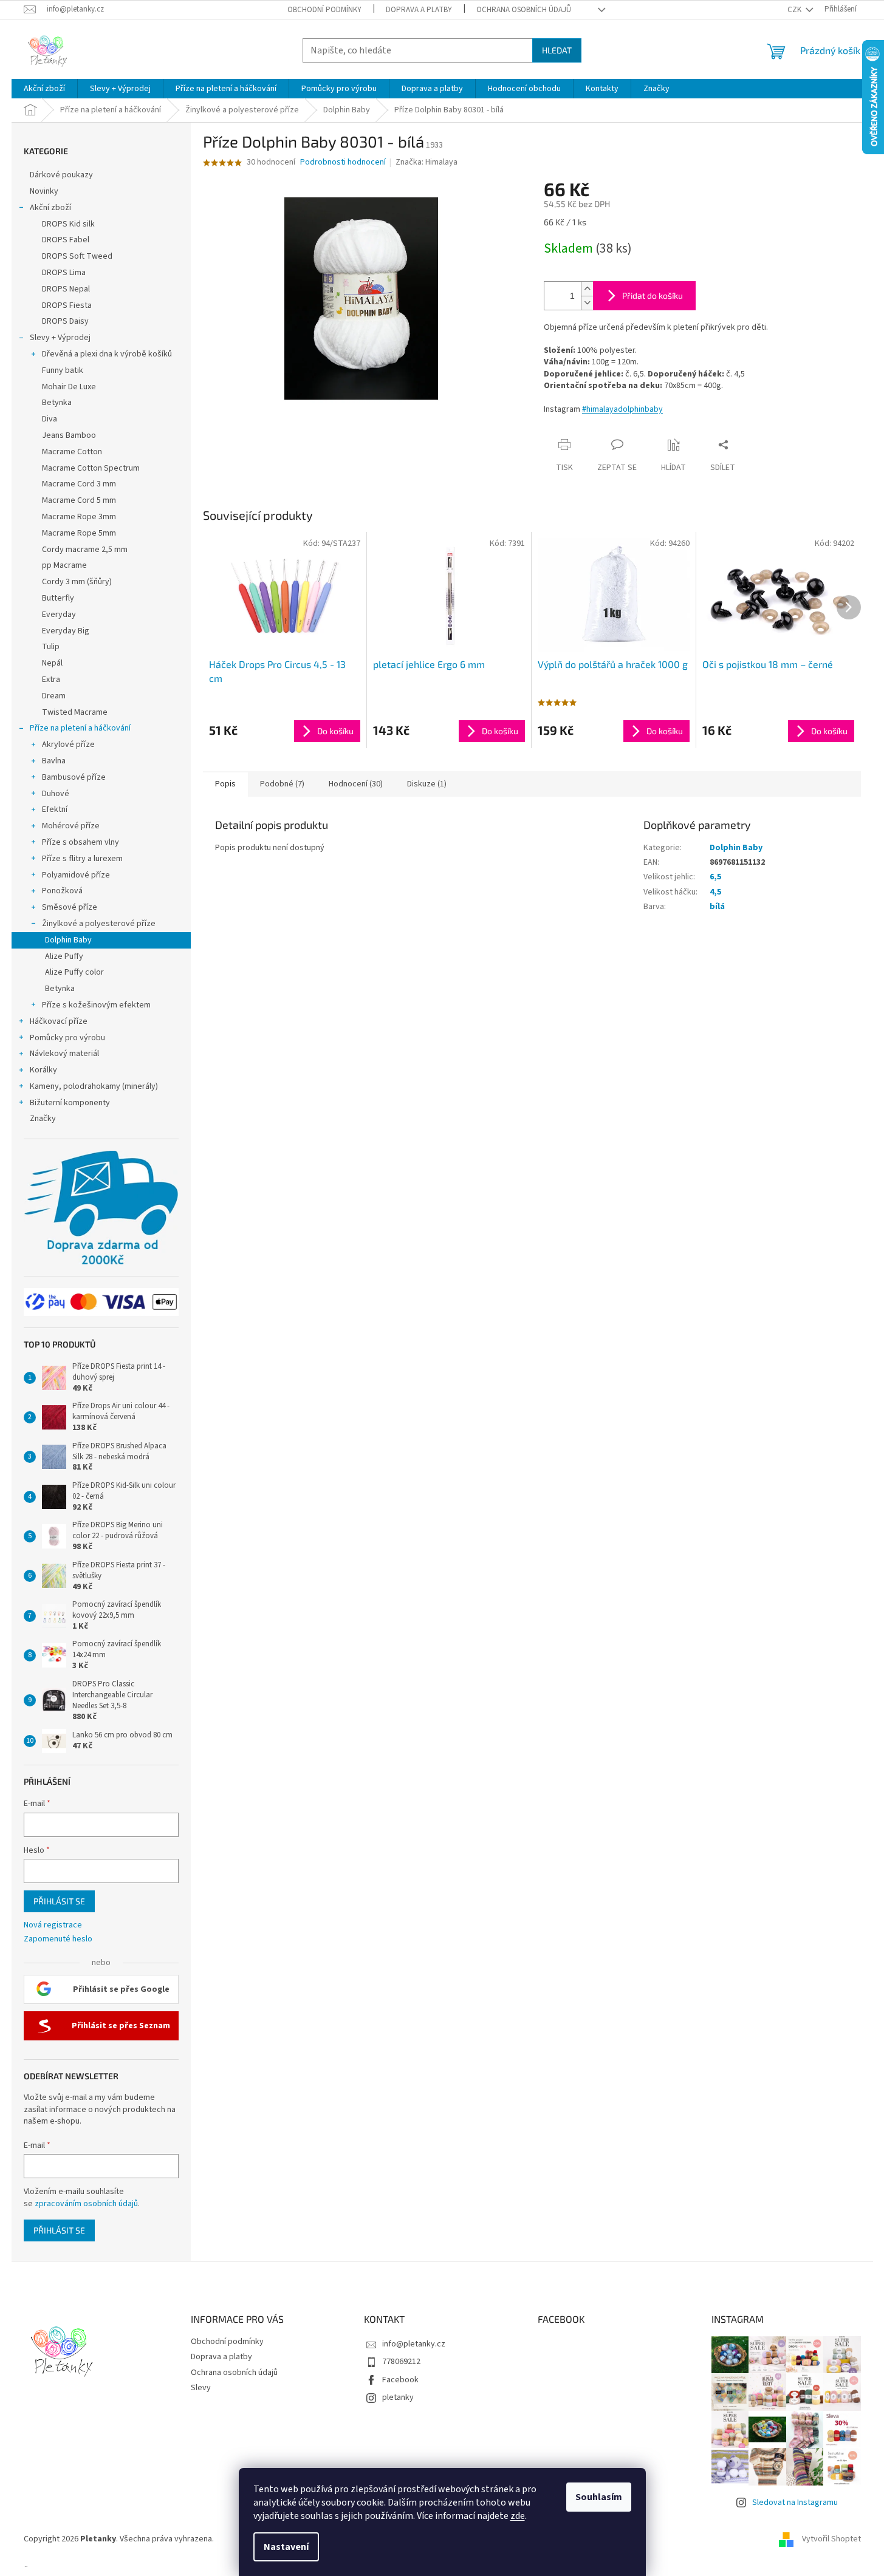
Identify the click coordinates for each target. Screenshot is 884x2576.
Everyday (59, 615)
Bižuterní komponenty (70, 1103)
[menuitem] (44, 89)
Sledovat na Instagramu (795, 2503)
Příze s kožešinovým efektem (96, 1005)
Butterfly (58, 598)
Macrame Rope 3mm (79, 517)
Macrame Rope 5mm (79, 533)
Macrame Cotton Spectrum (91, 468)
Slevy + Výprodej (60, 338)
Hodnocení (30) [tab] (356, 784)
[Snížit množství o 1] (587, 303)
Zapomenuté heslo (58, 1939)
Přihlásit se (59, 1901)
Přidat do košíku (653, 295)
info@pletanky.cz (414, 2344)
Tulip (51, 647)
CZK (795, 10)
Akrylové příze (68, 745)
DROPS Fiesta (67, 305)
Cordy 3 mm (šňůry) (77, 582)
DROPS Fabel (66, 240)
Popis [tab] (225, 784)
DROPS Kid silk (68, 224)
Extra (51, 680)
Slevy (201, 2388)
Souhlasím (599, 2497)
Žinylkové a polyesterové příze (99, 924)
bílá (717, 907)
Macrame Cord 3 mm (79, 484)
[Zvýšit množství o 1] (587, 289)
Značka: (427, 162)
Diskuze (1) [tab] (427, 784)
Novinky (44, 191)
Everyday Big (66, 631)
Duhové (56, 794)
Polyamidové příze (76, 875)
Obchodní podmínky (324, 10)
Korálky (43, 1070)
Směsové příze (70, 907)
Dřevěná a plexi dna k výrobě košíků (107, 354)
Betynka (57, 403)
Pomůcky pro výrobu (67, 1038)
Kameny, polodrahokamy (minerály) (94, 1086)
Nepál (52, 663)
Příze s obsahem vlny (81, 842)
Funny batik (63, 370)
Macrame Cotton (72, 452)
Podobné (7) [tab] (282, 784)
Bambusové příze (74, 777)
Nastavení (286, 2547)
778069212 (401, 2362)
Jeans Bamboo (69, 435)
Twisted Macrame (75, 712)
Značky (43, 1119)
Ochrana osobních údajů (524, 10)
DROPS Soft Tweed (77, 256)
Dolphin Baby (68, 940)
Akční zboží (50, 208)
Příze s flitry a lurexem (82, 859)
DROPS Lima (64, 273)
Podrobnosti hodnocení (343, 162)
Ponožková (62, 891)
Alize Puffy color (74, 972)
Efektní (55, 809)
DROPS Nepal (66, 289)
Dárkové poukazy (61, 175)
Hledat (557, 50)
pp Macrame (64, 565)
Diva (50, 419)
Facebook (400, 2380)
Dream (54, 696)
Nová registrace (53, 1925)
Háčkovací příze (59, 1021)
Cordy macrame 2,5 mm (85, 550)
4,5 (715, 892)
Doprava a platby (419, 10)
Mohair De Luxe (69, 387)
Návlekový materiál (64, 1054)
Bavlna (54, 761)
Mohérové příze (71, 826)
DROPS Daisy (65, 321)
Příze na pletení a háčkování (80, 728)
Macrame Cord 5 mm (79, 500)
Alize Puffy (64, 956)
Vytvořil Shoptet (831, 2539)
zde (518, 2516)
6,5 (715, 877)
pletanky (398, 2397)
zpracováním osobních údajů (86, 2204)
